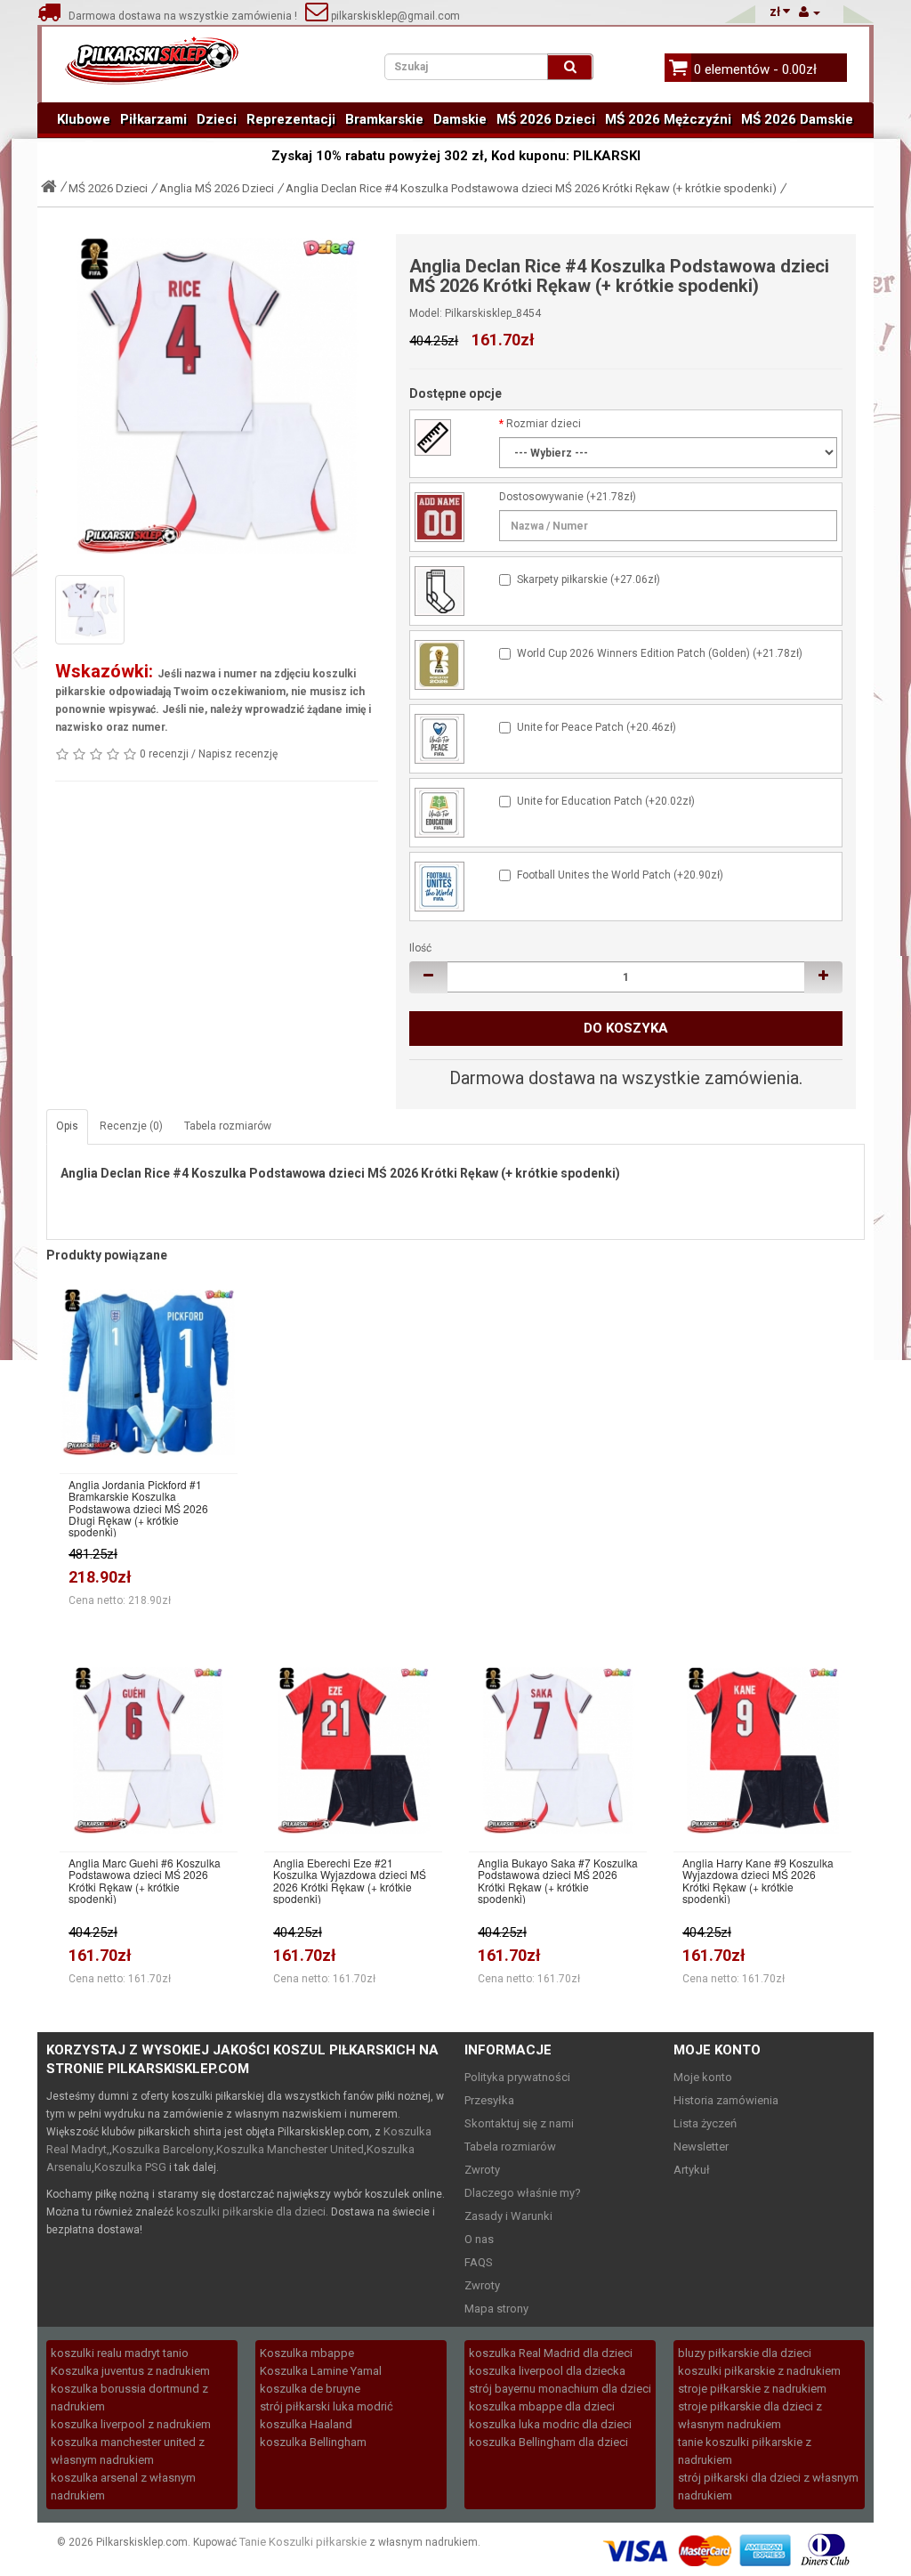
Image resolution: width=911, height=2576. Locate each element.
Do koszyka (626, 1028)
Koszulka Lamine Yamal (321, 2371)
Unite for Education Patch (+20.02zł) (606, 801)
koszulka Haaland (306, 2424)
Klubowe (84, 119)
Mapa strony (496, 2309)
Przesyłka (489, 2100)
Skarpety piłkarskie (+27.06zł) (589, 579)
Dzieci (217, 119)
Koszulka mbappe (307, 2353)
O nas (479, 2239)
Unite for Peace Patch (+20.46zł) (597, 727)
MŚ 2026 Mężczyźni (668, 119)
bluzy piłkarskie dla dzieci (745, 2353)
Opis (67, 1126)
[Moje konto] (810, 12)
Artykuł (692, 2170)
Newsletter (701, 2147)
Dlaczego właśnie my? (523, 2193)
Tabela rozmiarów (228, 1126)
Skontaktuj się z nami (519, 2123)
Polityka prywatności (517, 2077)
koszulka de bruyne (310, 2389)
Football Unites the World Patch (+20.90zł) (620, 875)
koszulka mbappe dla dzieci (542, 2406)
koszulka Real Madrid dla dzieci (551, 2353)
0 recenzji (164, 754)
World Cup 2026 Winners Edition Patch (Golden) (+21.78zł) (660, 653)
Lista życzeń (705, 2123)
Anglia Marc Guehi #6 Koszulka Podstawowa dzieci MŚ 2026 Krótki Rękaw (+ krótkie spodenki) (145, 1880)
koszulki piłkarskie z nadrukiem (759, 2371)
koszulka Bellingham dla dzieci (548, 2442)
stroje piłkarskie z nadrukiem (752, 2389)
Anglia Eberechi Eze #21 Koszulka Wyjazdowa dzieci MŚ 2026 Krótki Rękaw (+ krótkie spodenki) (350, 1880)
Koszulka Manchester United (290, 2149)
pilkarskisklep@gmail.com (394, 16)
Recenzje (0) (131, 1126)
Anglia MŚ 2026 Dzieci (217, 188)
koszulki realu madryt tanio (120, 2353)
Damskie (460, 119)
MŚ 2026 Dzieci (546, 119)
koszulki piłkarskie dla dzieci (251, 2211)
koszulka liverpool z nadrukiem (131, 2424)
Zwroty (482, 2170)
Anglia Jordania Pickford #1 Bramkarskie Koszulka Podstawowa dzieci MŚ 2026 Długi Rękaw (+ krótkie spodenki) (138, 1508)
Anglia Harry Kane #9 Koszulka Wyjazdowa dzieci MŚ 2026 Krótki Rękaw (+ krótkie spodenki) (758, 1880)
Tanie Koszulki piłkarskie (303, 2542)
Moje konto (703, 2077)
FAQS (479, 2262)
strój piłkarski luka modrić (327, 2406)
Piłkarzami (153, 119)
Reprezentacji (291, 119)
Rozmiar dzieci (544, 424)
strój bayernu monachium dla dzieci (560, 2389)
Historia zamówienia (726, 2100)
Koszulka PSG (130, 2167)
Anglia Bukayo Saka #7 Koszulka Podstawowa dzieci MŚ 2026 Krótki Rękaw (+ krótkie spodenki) (558, 1880)
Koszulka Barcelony (163, 2149)
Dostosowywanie (541, 497)
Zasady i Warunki (508, 2216)
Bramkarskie (384, 119)
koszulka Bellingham (313, 2442)
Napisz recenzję (238, 754)
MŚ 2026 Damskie (797, 119)
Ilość (420, 948)
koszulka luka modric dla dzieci (550, 2424)
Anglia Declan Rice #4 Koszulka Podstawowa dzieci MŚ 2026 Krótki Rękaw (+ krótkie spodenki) (531, 188)
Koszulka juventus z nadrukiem (130, 2371)
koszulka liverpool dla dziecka (547, 2371)
